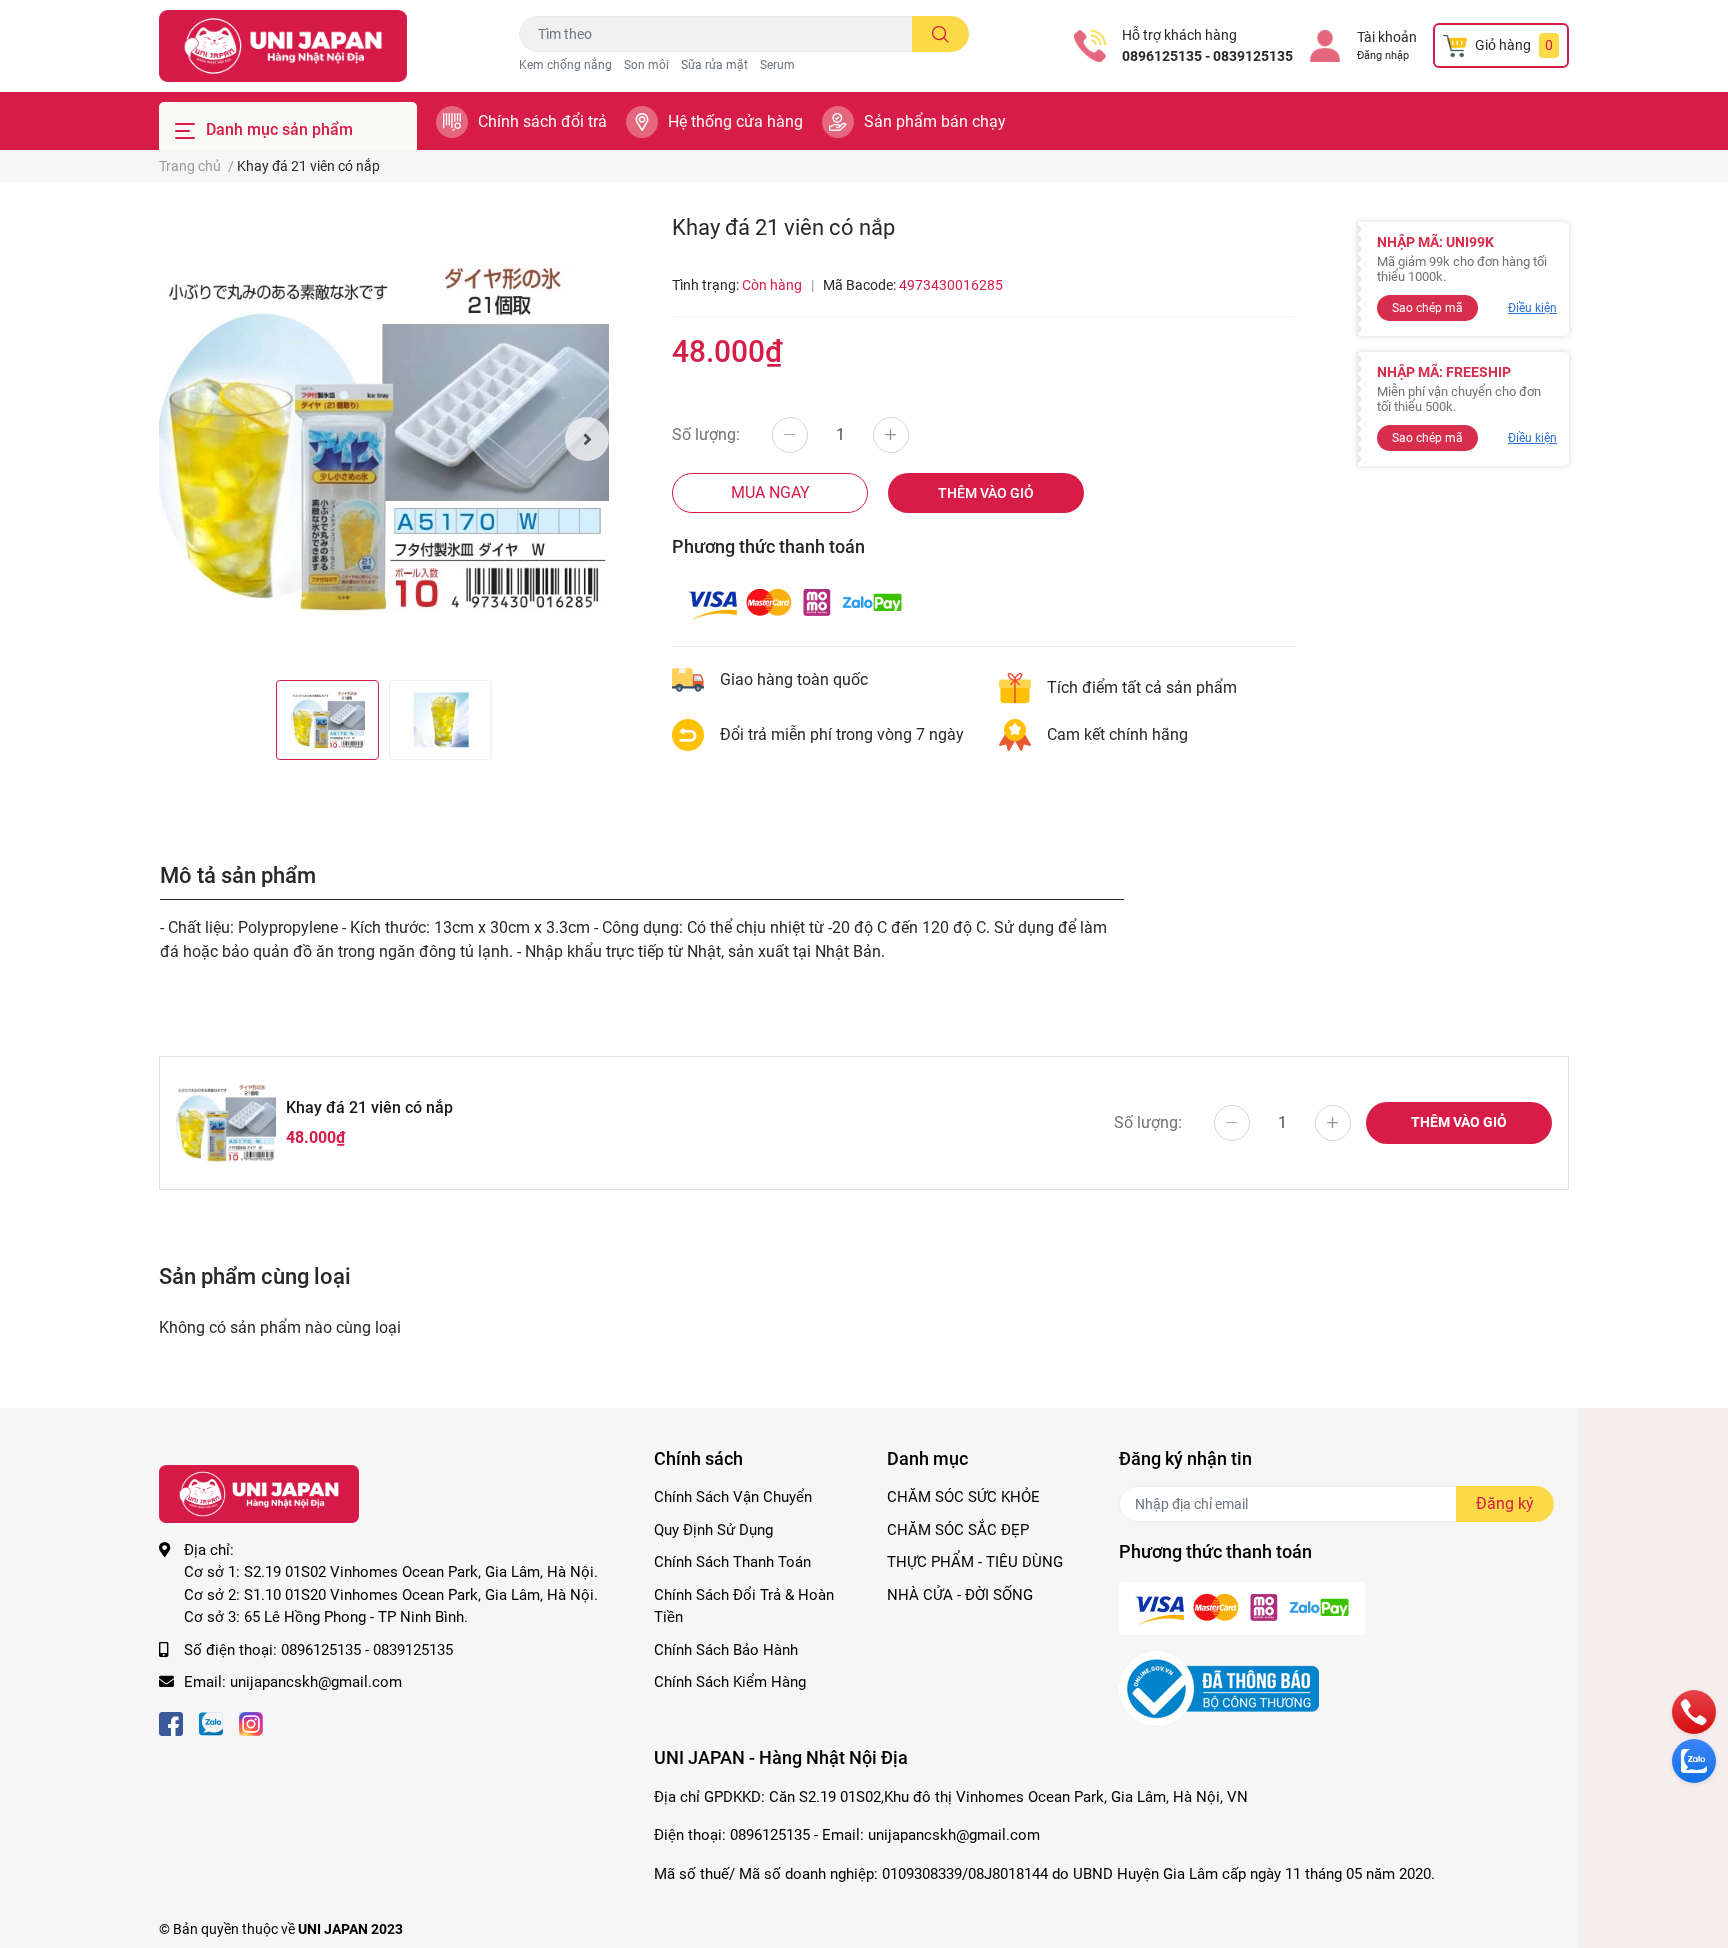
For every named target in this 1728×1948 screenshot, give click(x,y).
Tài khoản (1387, 37)
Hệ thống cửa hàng (735, 121)
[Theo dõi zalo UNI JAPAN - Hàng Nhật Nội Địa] (211, 1722)
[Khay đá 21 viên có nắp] (384, 439)
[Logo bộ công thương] (1219, 1688)
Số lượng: (706, 434)
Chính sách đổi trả (542, 121)
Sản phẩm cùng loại (255, 1276)
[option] (384, 439)
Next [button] (587, 439)
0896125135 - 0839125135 (1207, 56)
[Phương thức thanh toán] (795, 602)
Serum (777, 65)
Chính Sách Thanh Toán (732, 1562)
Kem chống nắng (565, 65)
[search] (940, 34)
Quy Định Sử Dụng (713, 1530)
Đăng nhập (1383, 55)
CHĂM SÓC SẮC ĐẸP (958, 1530)
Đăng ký (1505, 1503)
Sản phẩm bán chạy (935, 121)
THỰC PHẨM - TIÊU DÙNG (975, 1562)
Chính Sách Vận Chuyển (733, 1497)
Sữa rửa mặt (714, 65)
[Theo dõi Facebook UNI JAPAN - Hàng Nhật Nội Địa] (171, 1722)
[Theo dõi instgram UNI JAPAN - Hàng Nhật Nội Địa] (251, 1722)
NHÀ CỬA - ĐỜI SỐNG (960, 1595)
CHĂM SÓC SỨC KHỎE (963, 1497)
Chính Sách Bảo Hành (726, 1650)
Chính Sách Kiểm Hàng (730, 1682)
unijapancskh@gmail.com (316, 1682)
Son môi (646, 65)
